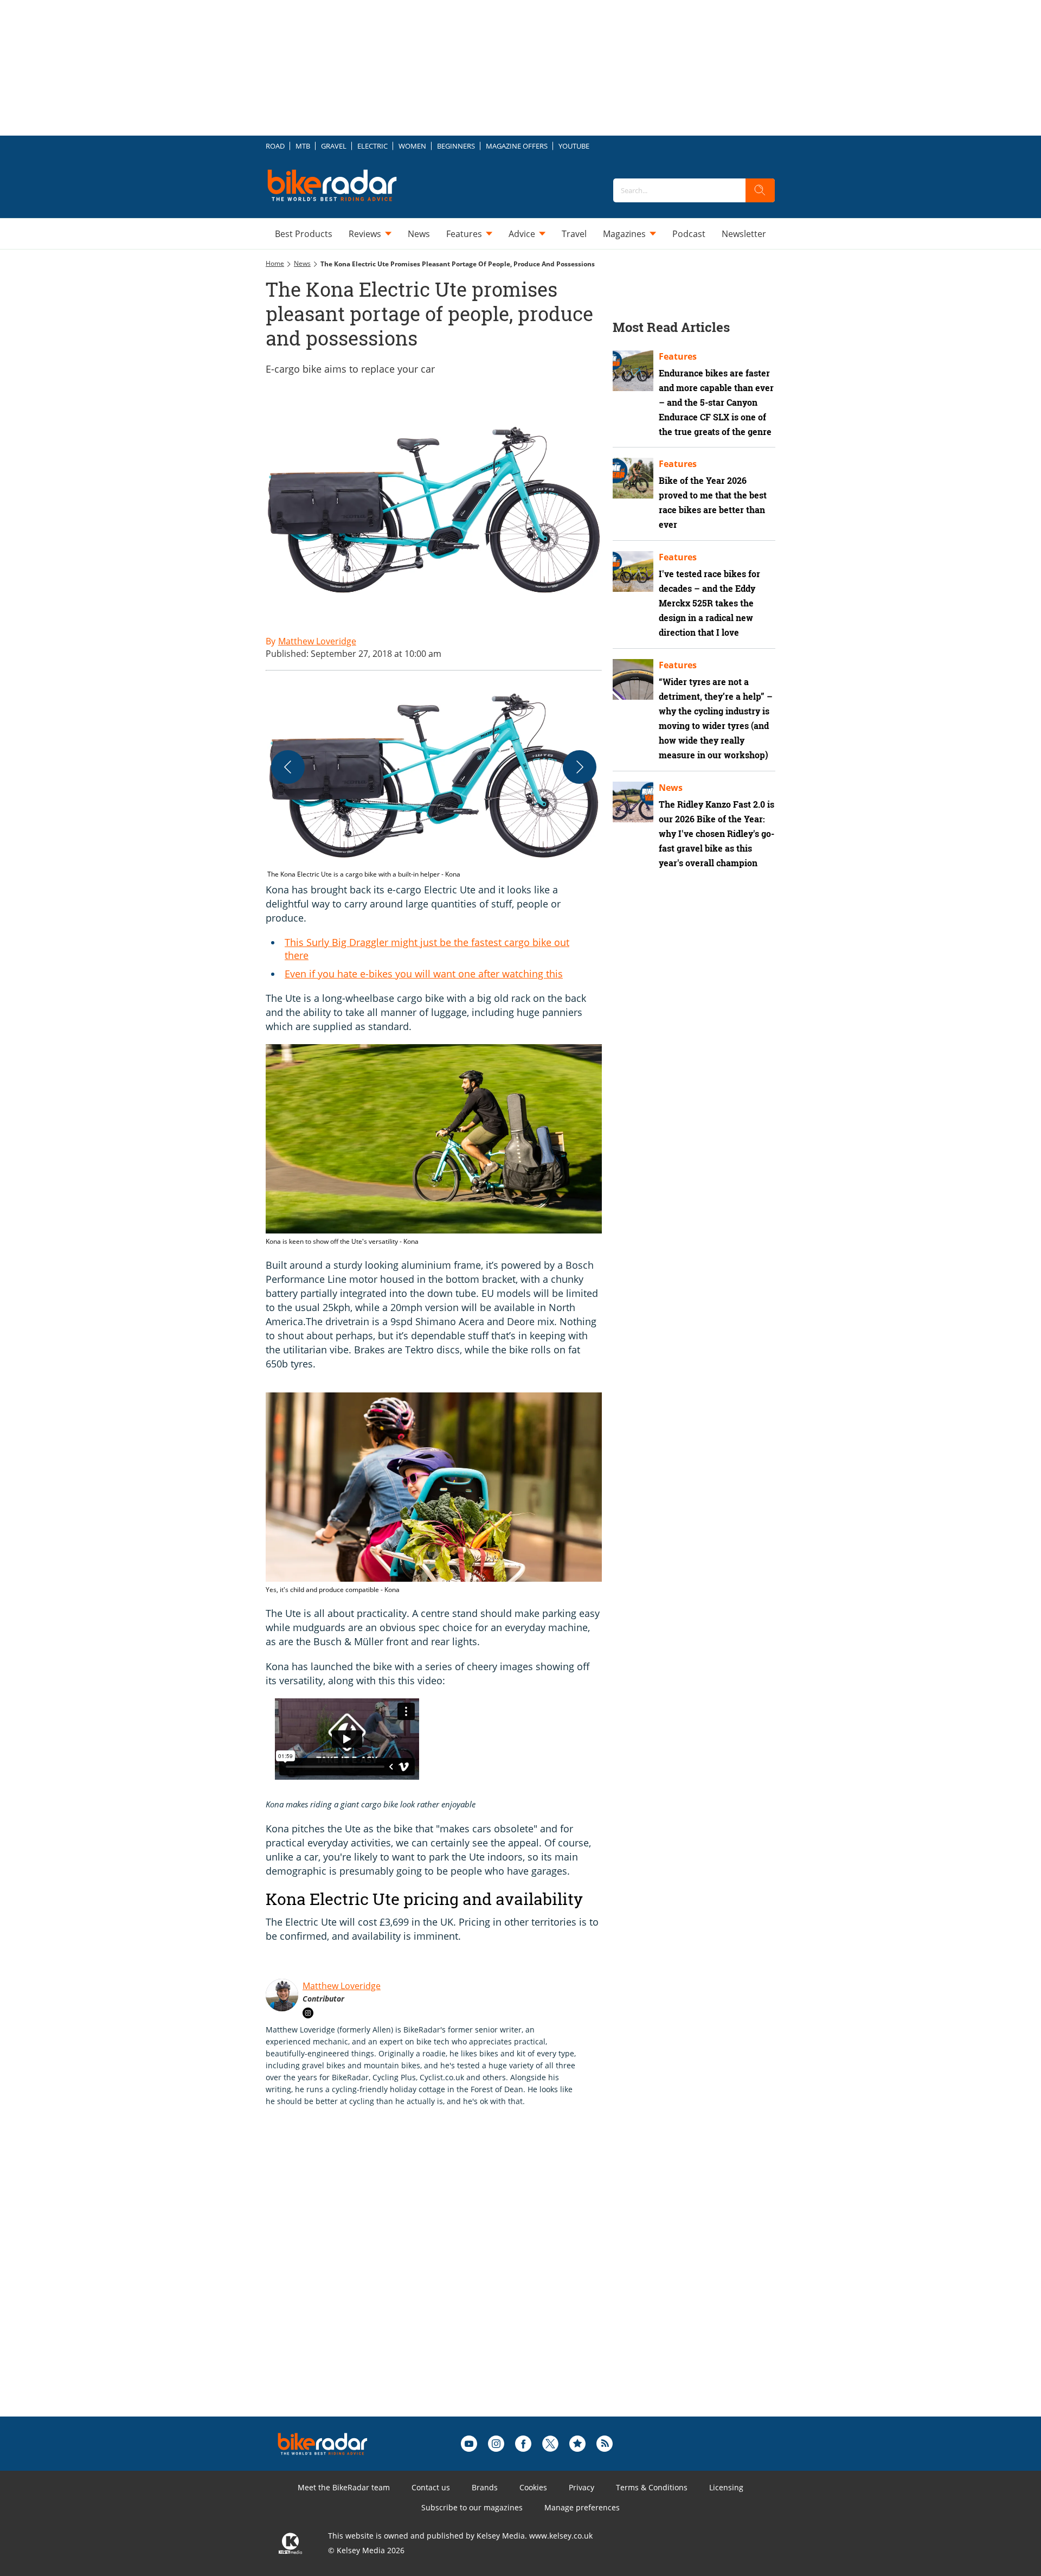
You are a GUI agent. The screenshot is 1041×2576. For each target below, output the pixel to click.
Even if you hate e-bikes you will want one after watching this (424, 974)
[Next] (580, 767)
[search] (760, 190)
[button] (434, 781)
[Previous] (288, 767)
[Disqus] (445, 2279)
